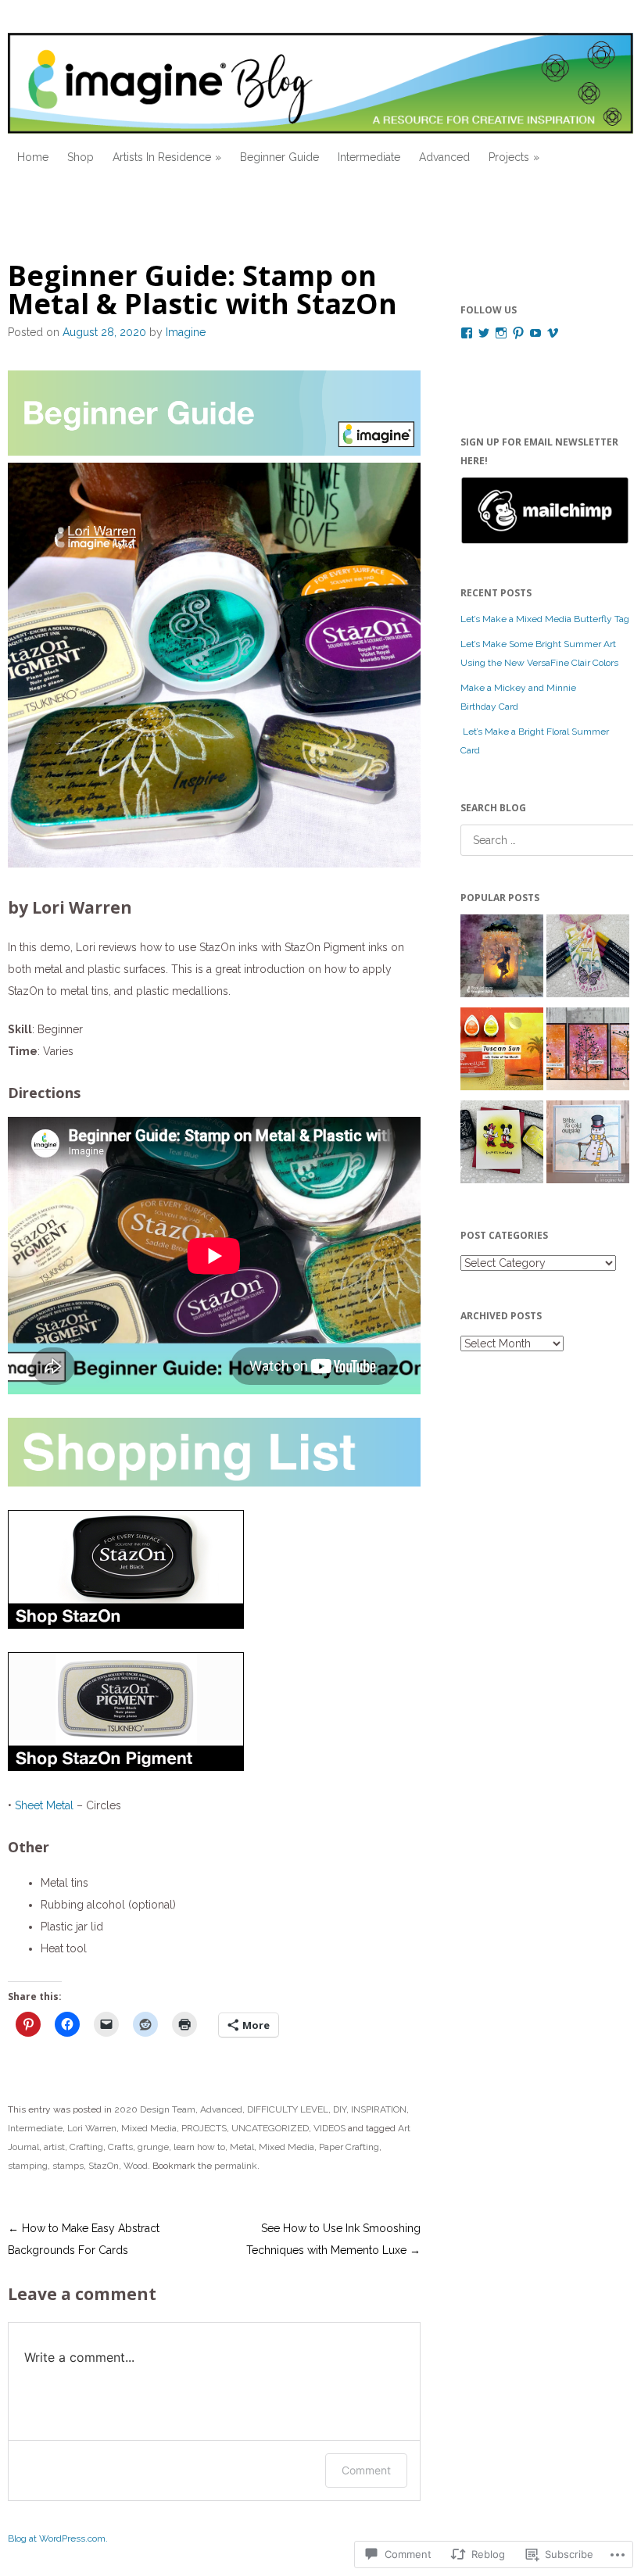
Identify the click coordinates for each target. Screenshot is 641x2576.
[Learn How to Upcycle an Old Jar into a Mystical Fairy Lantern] (502, 959)
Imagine (186, 332)
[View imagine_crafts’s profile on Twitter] (484, 333)
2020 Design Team (155, 2109)
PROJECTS (204, 2128)
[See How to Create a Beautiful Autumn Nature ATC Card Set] (588, 1052)
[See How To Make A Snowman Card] (588, 1145)
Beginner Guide (279, 157)
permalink (236, 2166)
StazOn (104, 2166)
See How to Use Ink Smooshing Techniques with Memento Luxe (333, 2239)
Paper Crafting (349, 2147)
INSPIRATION (379, 2109)
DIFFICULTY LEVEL (288, 2109)
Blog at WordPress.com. (58, 2538)
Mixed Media (149, 2128)
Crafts (120, 2147)
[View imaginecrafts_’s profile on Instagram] (501, 333)
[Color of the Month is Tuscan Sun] (502, 1052)
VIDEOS (329, 2128)
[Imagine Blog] (320, 83)
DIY (340, 2109)
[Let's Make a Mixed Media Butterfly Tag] (588, 959)
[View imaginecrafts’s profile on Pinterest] (518, 333)
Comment (366, 2470)
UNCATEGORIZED (270, 2128)
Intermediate (369, 157)
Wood (136, 2166)
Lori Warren (92, 2128)
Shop (81, 157)
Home (33, 157)
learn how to (199, 2147)
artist (54, 2147)
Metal (242, 2147)
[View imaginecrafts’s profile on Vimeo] (553, 333)
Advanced (444, 157)
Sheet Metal (44, 1805)
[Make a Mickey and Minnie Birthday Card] (502, 1145)
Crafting (86, 2147)
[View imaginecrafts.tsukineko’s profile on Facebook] (467, 333)
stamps (68, 2166)
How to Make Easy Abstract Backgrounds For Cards (84, 2239)
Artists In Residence (162, 157)
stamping (28, 2166)
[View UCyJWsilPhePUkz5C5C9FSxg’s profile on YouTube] (535, 333)
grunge (153, 2147)
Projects (509, 157)
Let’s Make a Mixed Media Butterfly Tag (545, 619)
